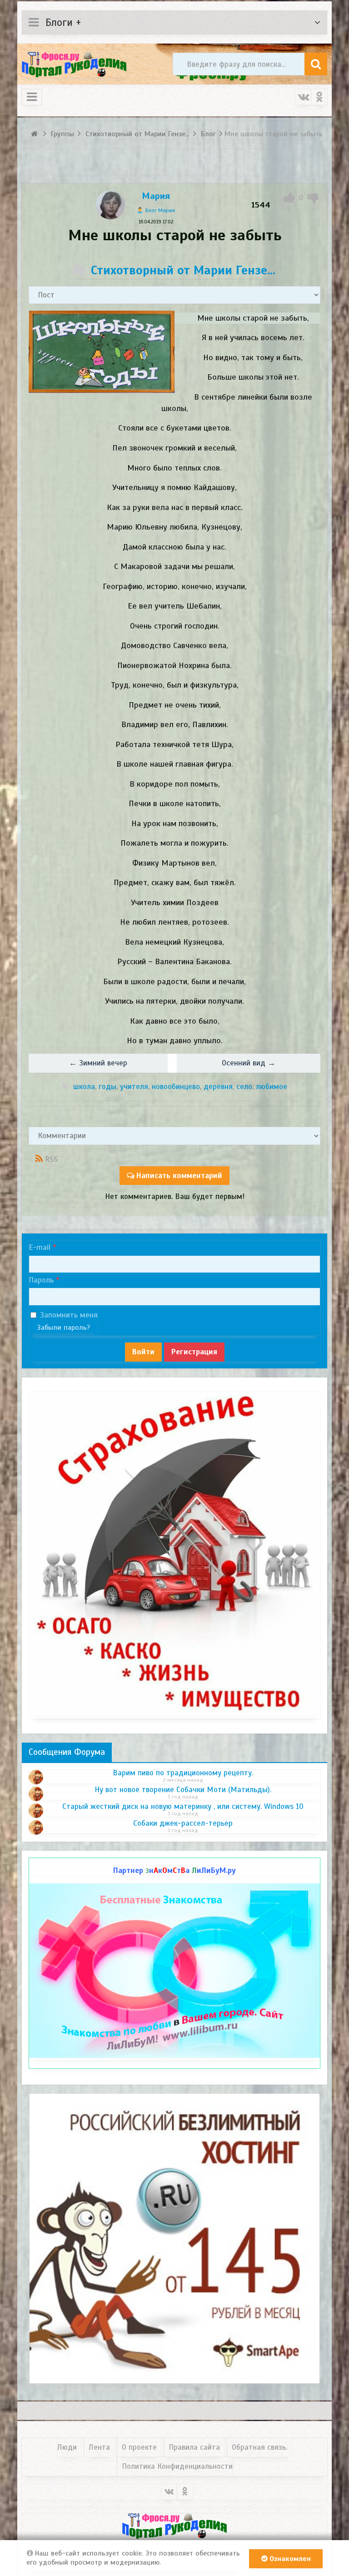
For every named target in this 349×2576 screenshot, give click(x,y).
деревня (218, 1087)
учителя (134, 1087)
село (244, 1087)
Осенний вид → (249, 1063)
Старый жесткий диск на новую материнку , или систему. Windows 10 (183, 1807)
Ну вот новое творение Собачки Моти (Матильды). (183, 1790)
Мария (156, 196)
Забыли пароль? (63, 1328)
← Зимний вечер (98, 1063)
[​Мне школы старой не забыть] (102, 352)
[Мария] (110, 217)
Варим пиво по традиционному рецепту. (183, 1773)
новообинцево (176, 1087)
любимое (272, 1087)
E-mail (40, 1247)
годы (107, 1087)
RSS (51, 1159)
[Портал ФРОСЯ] (74, 64)
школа (84, 1087)
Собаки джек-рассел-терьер (183, 1823)
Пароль (41, 1280)
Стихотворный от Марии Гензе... (183, 270)
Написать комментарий (179, 1176)
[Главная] (36, 134)
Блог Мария (160, 210)
